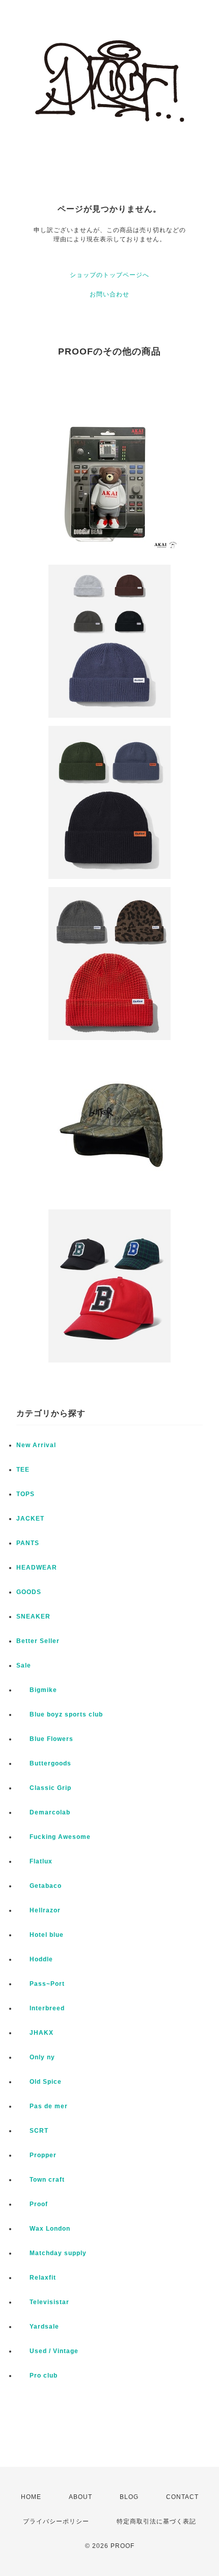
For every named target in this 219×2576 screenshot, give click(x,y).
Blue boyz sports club (60, 1714)
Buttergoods (44, 1763)
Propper (36, 2155)
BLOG (129, 2497)
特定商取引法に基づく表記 (156, 2521)
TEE (23, 1470)
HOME (31, 2497)
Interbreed (40, 2008)
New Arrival (36, 1445)
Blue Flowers (45, 1739)
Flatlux (34, 1861)
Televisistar (43, 2302)
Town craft (40, 2180)
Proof (32, 2204)
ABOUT (80, 2497)
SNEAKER (33, 1617)
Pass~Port (40, 1984)
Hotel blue (40, 1935)
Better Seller (38, 1641)
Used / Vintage (47, 2351)
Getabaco (39, 1886)
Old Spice (39, 2082)
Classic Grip (44, 1788)
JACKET (30, 1519)
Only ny (36, 2057)
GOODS (29, 1592)
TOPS (25, 1494)
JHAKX (35, 2033)
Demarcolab (43, 1812)
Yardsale (38, 2327)
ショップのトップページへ (109, 275)
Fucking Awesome (53, 1837)
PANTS (28, 1543)
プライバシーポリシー (56, 2521)
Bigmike (37, 1690)
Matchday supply (51, 2253)
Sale (24, 1665)
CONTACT (182, 2497)
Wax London (43, 2229)
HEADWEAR (37, 1568)
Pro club (37, 2376)
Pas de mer (42, 2106)
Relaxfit (36, 2278)
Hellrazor (38, 1910)
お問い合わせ (109, 294)
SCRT (32, 2131)
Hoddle (35, 1959)
